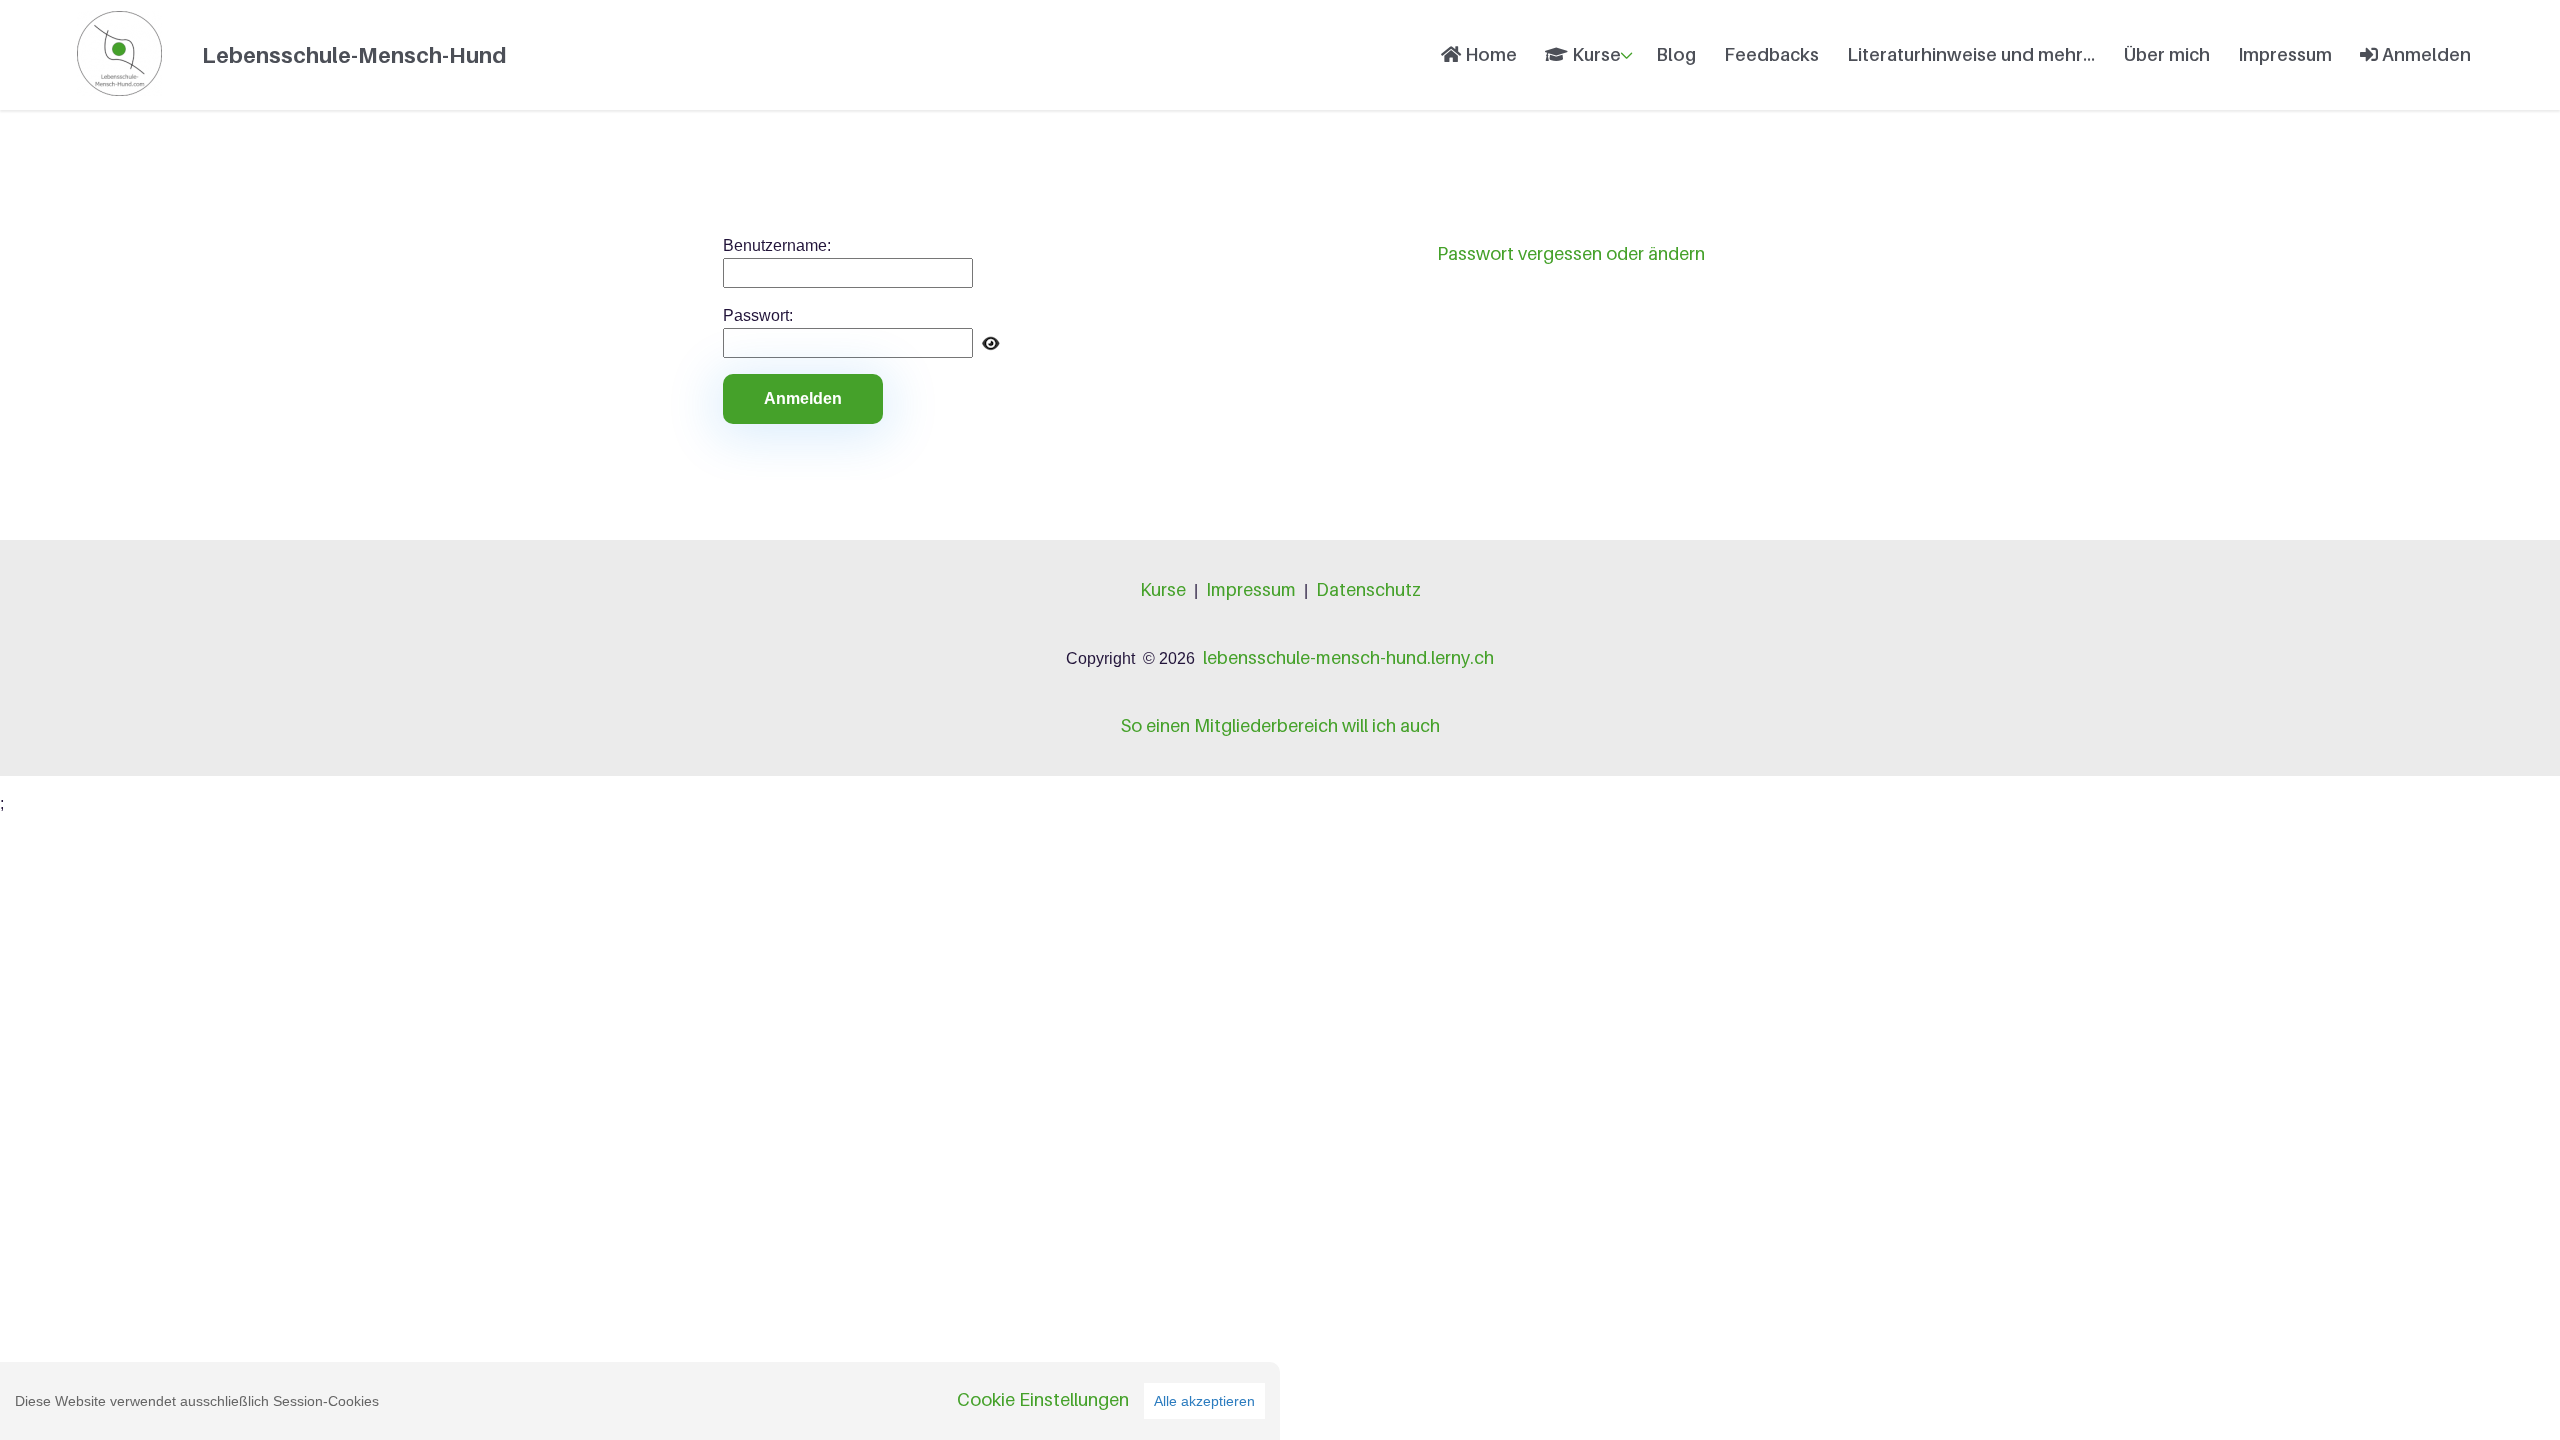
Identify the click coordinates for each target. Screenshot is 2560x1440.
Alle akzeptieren (1204, 1401)
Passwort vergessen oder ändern (1571, 253)
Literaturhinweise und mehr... (1971, 54)
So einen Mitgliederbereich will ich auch (1280, 725)
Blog (1676, 54)
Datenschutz (1368, 589)
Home (1489, 54)
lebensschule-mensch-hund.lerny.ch (1348, 657)
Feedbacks (1771, 54)
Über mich (2166, 54)
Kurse (1594, 54)
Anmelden (2424, 54)
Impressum (2285, 54)
